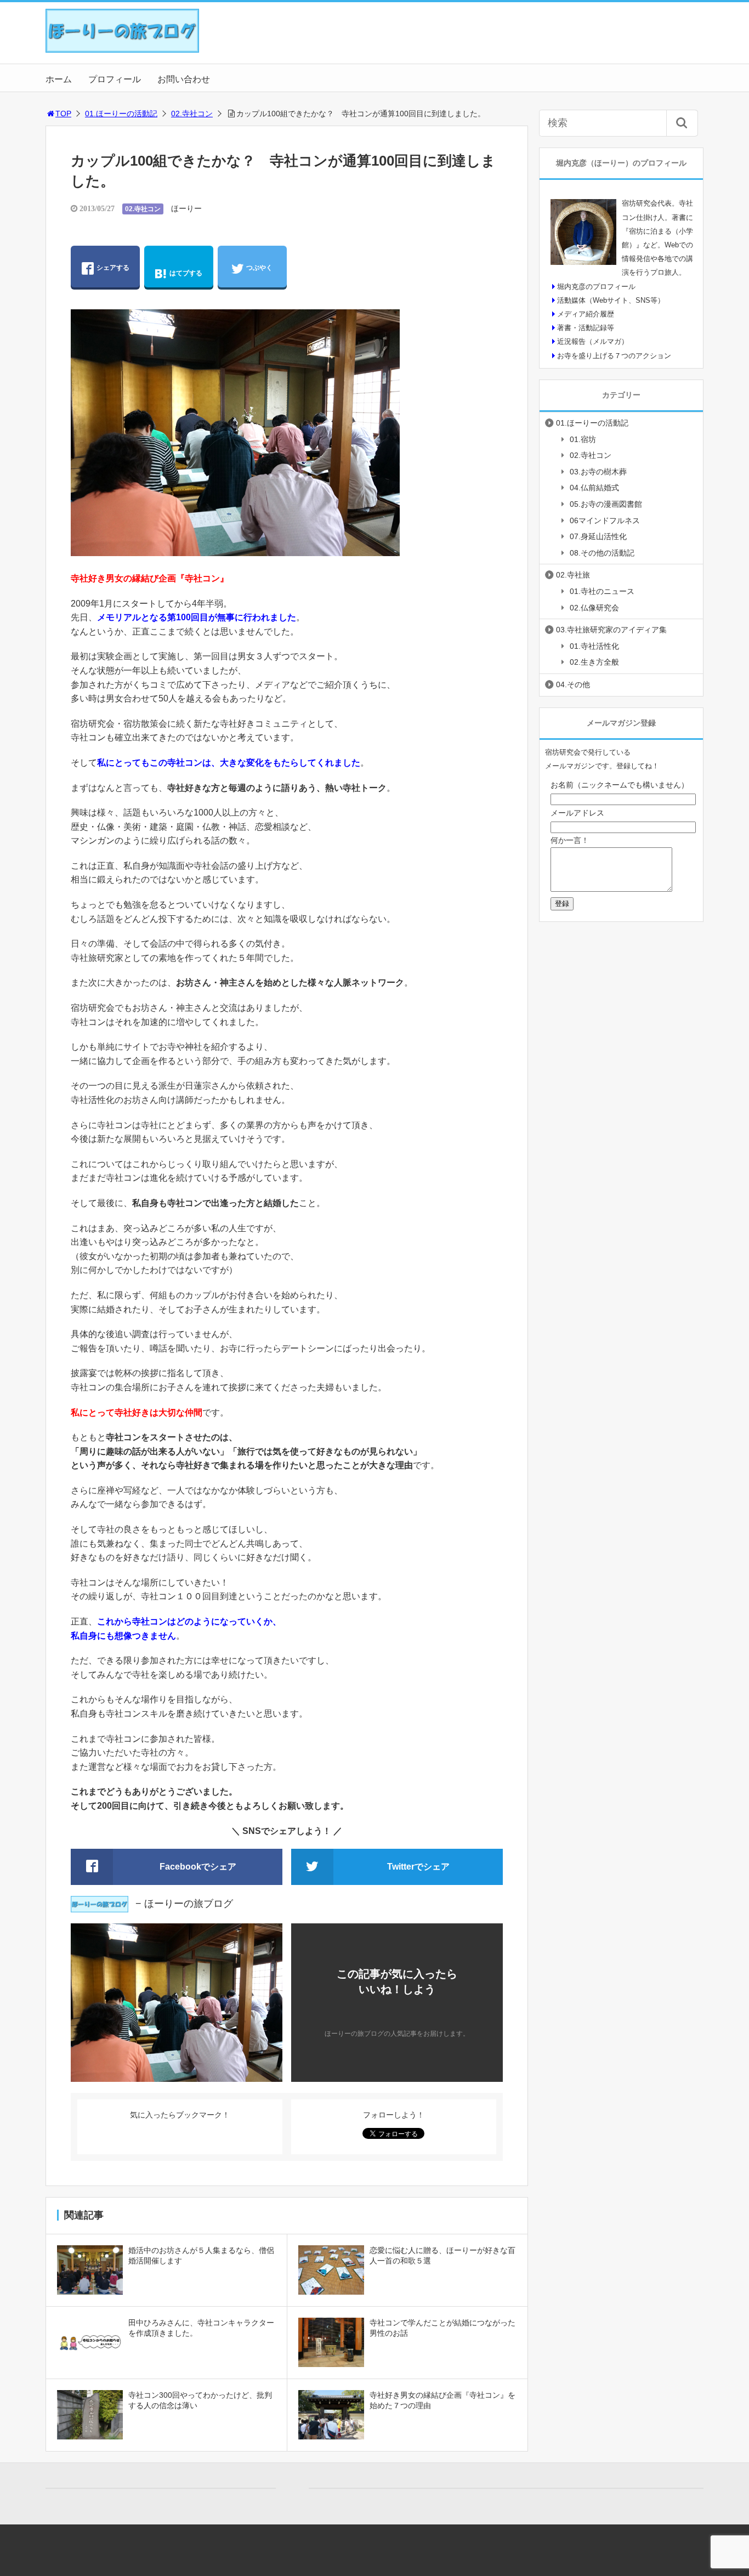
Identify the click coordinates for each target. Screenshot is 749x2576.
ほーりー (186, 208)
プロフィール (115, 79)
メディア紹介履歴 (586, 314)
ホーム (59, 79)
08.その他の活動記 (602, 553)
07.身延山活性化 (598, 536)
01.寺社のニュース (602, 591)
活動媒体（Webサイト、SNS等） (611, 300)
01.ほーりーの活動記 (121, 114)
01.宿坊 (583, 439)
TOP (63, 114)
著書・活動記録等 (586, 328)
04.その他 (573, 684)
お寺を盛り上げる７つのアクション (614, 356)
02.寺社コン (192, 114)
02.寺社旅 (573, 575)
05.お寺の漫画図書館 (606, 504)
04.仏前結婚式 (594, 488)
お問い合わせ (184, 79)
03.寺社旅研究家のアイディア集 (611, 630)
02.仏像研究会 (594, 608)
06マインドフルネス (605, 520)
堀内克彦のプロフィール (596, 287)
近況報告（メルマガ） (593, 341)
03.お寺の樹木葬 (598, 472)
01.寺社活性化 (594, 646)
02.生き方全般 (594, 662)
